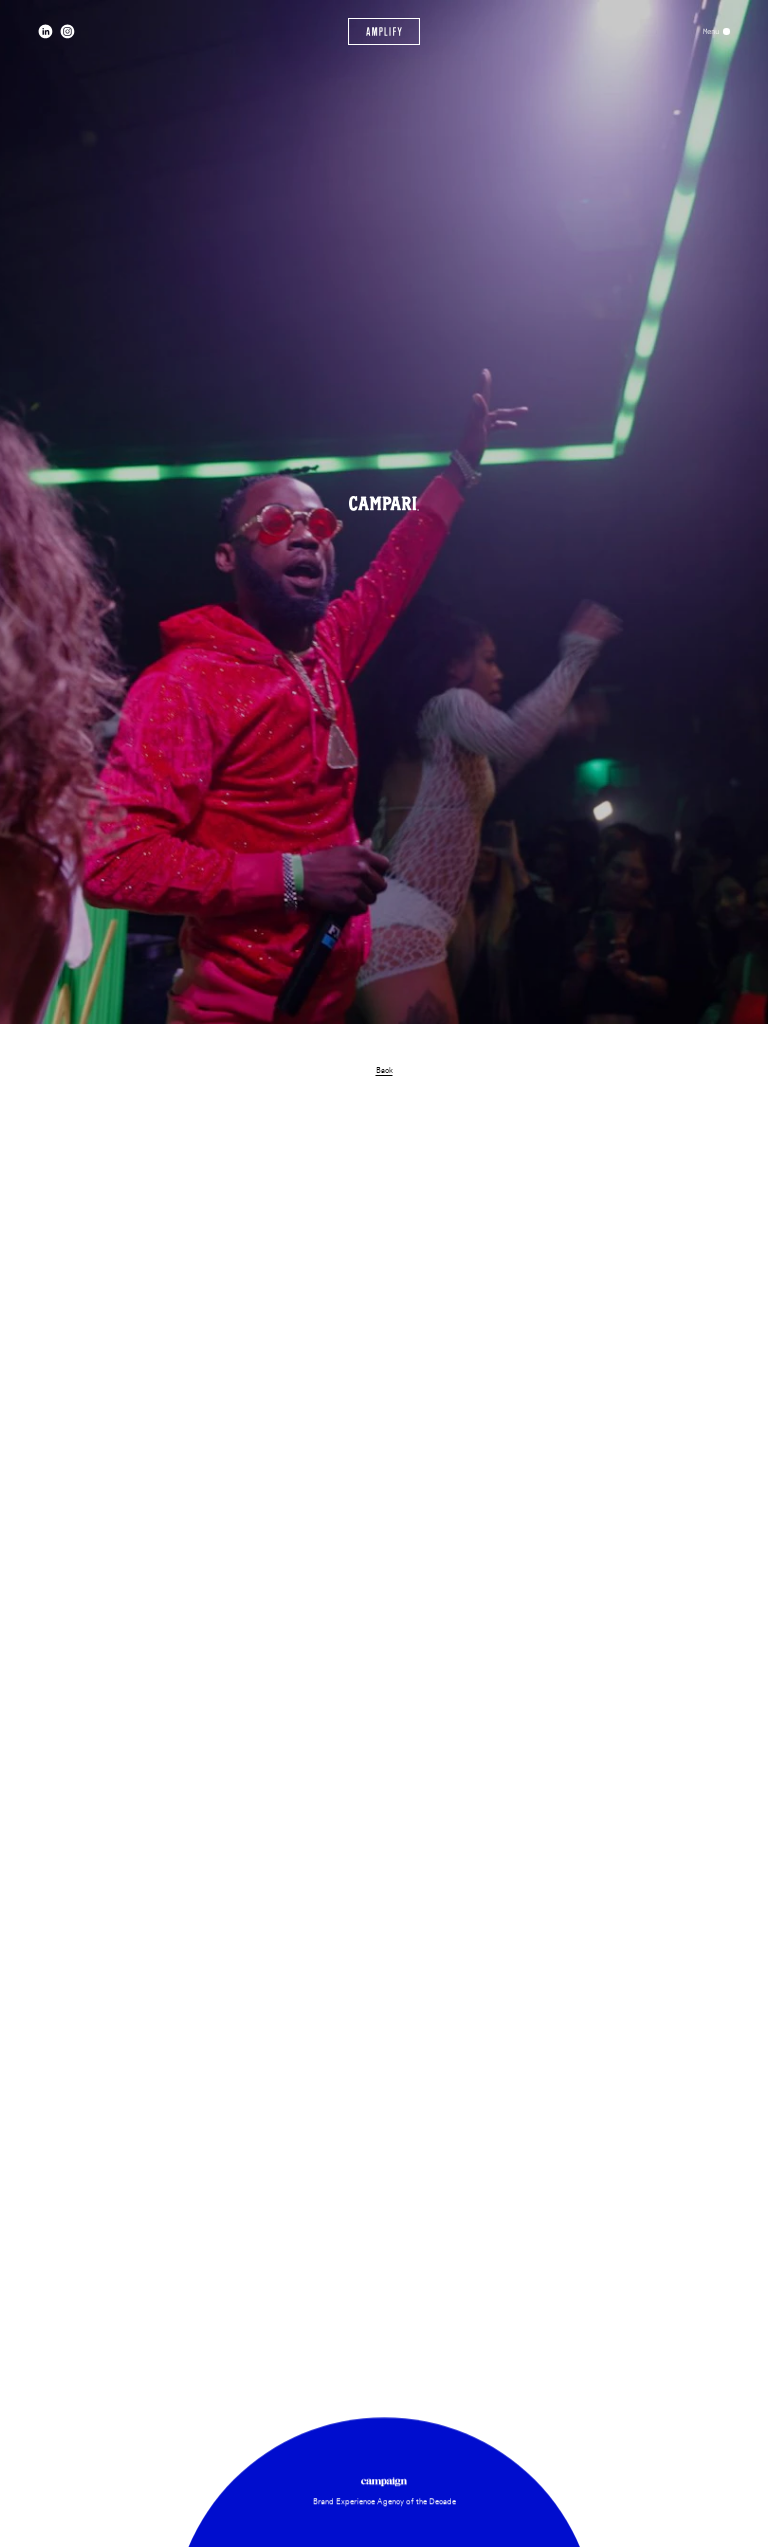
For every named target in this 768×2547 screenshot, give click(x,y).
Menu (711, 31)
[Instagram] (67, 31)
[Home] (384, 31)
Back (384, 1070)
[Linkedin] (45, 31)
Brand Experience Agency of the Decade (384, 2501)
